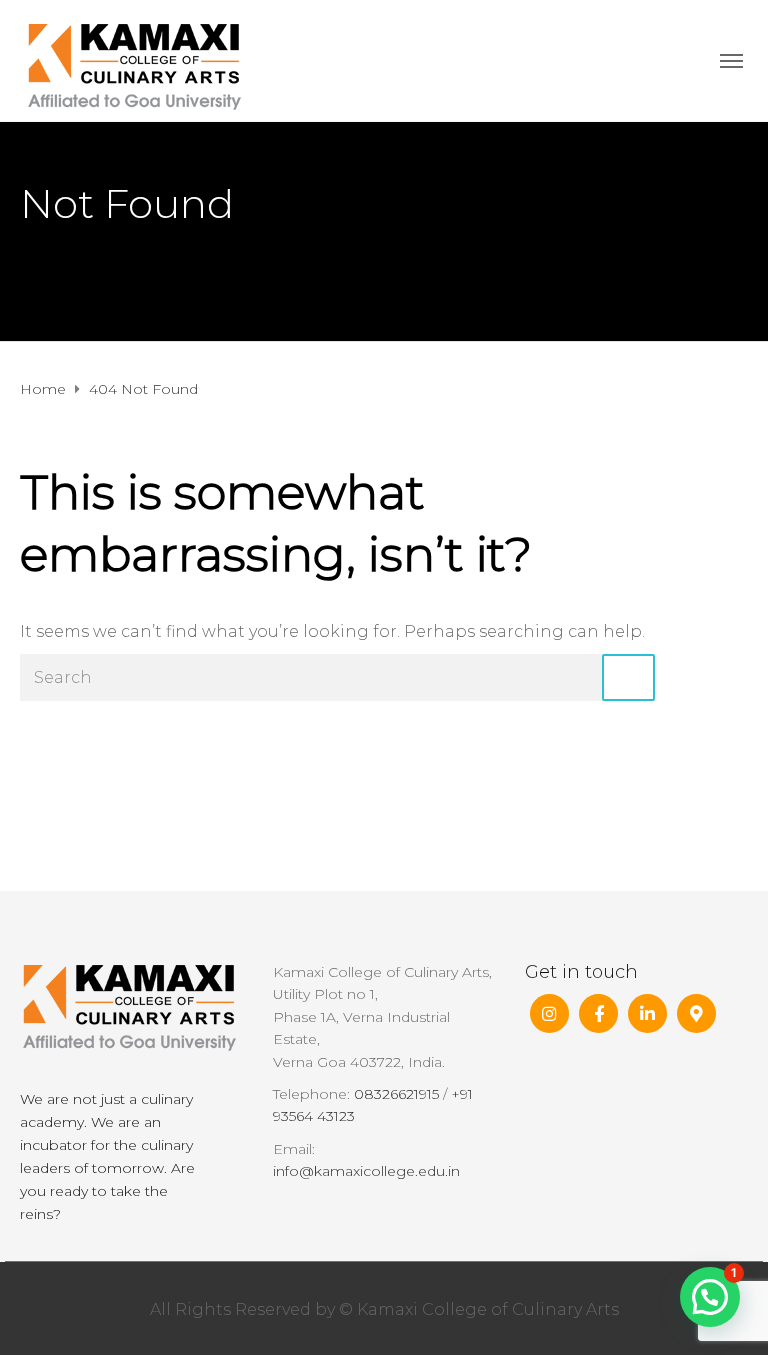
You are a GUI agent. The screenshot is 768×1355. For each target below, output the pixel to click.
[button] (710, 1297)
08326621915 (396, 1094)
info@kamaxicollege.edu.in (366, 1171)
